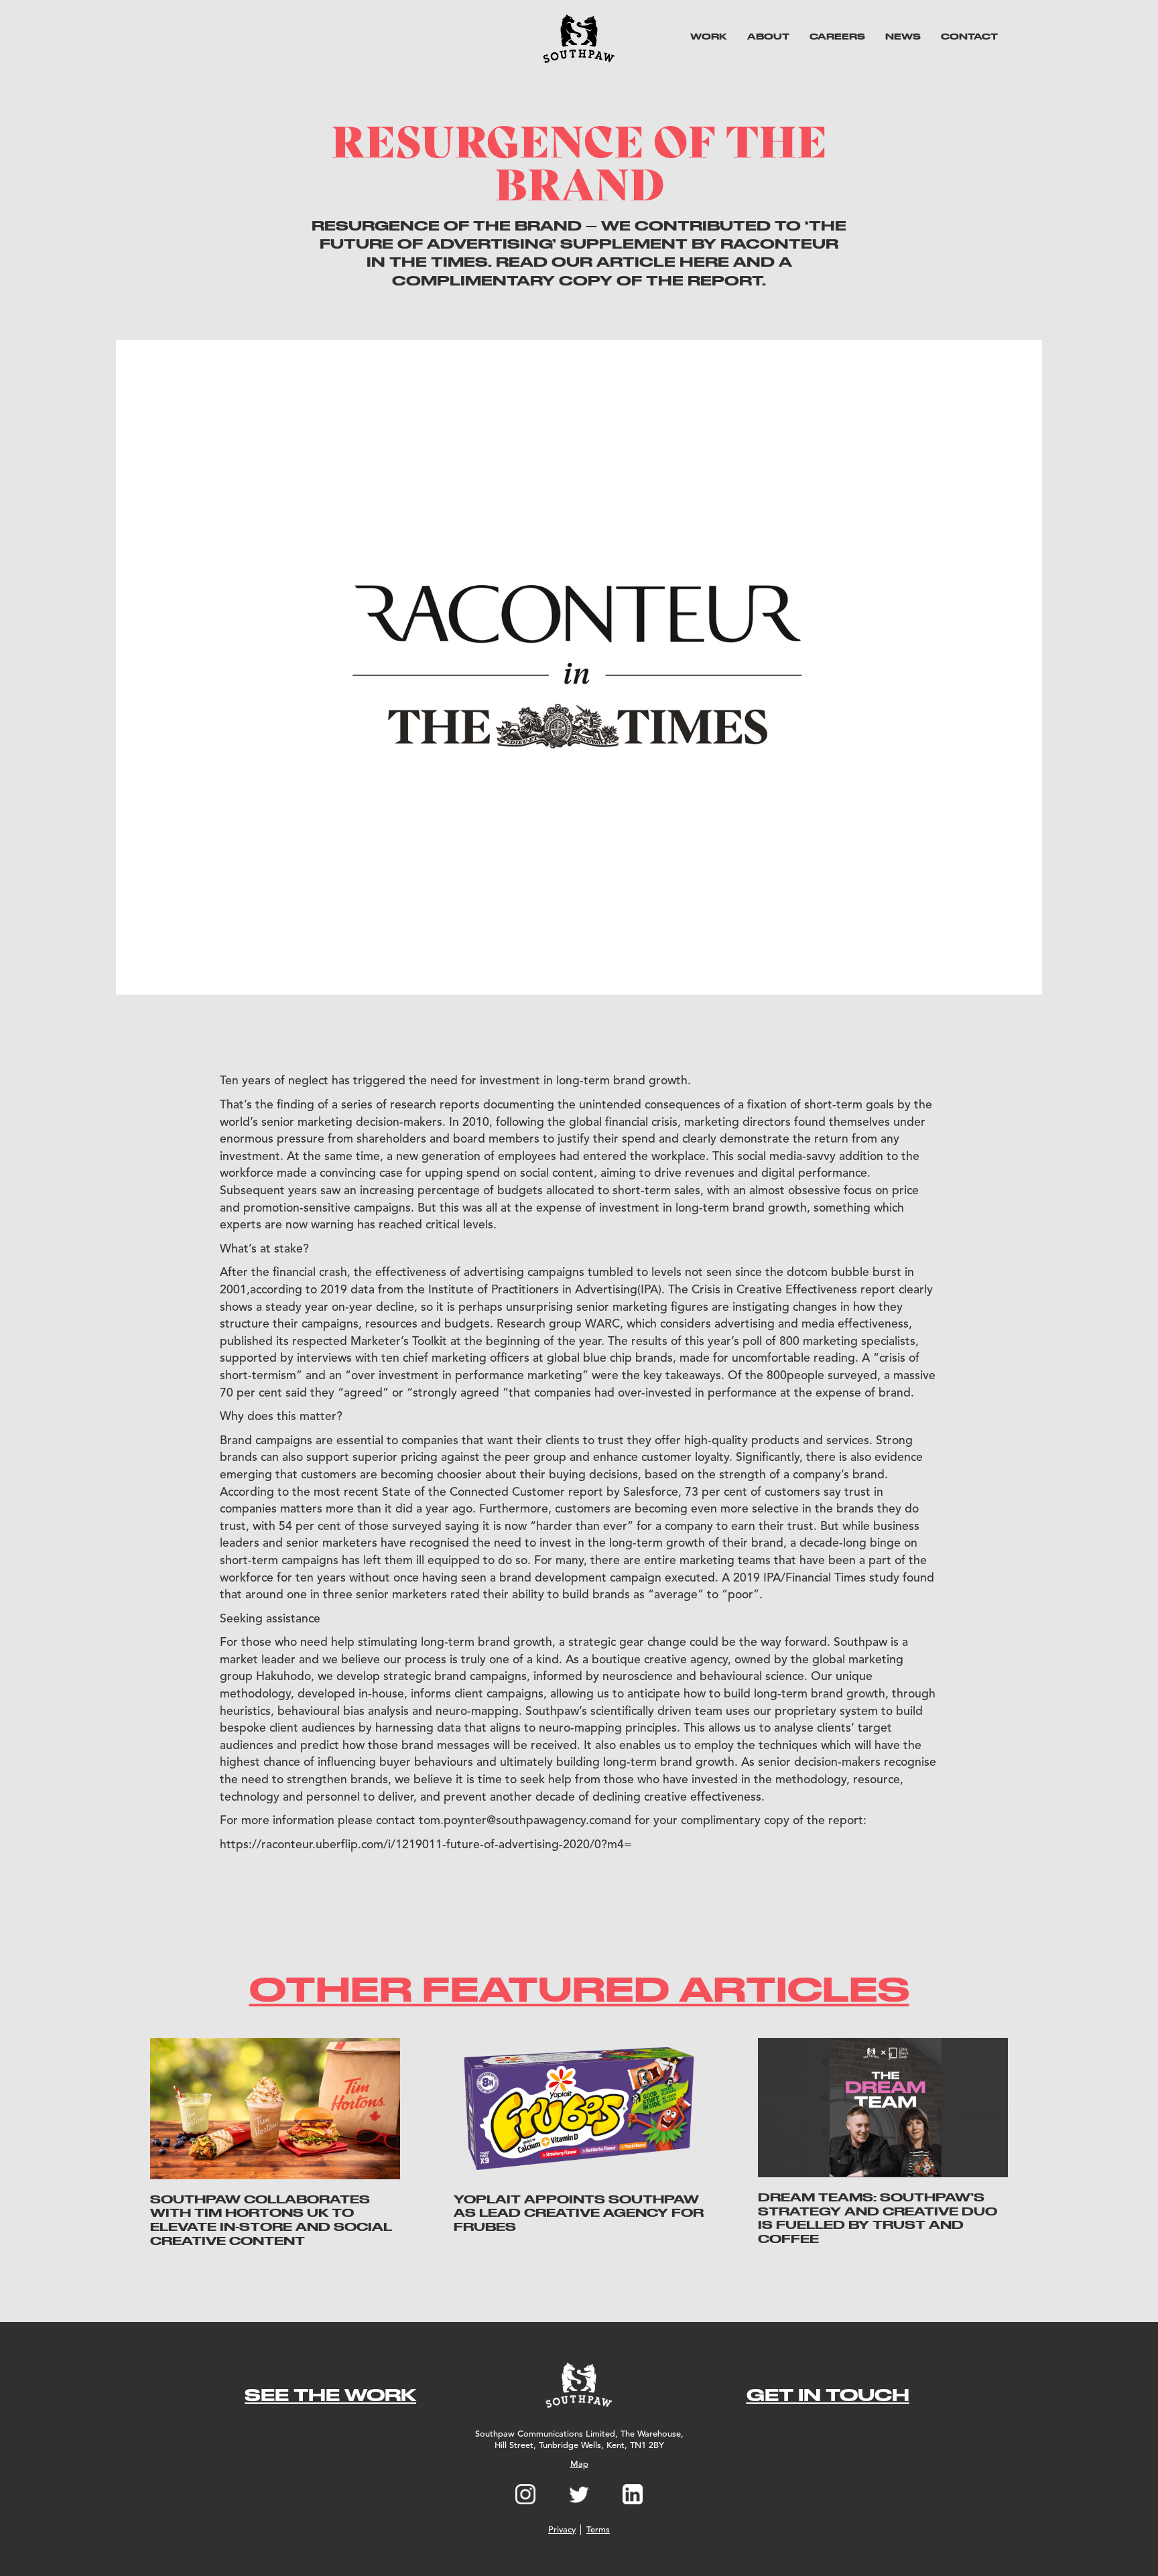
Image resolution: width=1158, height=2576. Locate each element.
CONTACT (969, 36)
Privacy (562, 2530)
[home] (579, 39)
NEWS (903, 36)
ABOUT (768, 36)
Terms (598, 2530)
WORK (709, 36)
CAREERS (837, 36)
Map (579, 2464)
